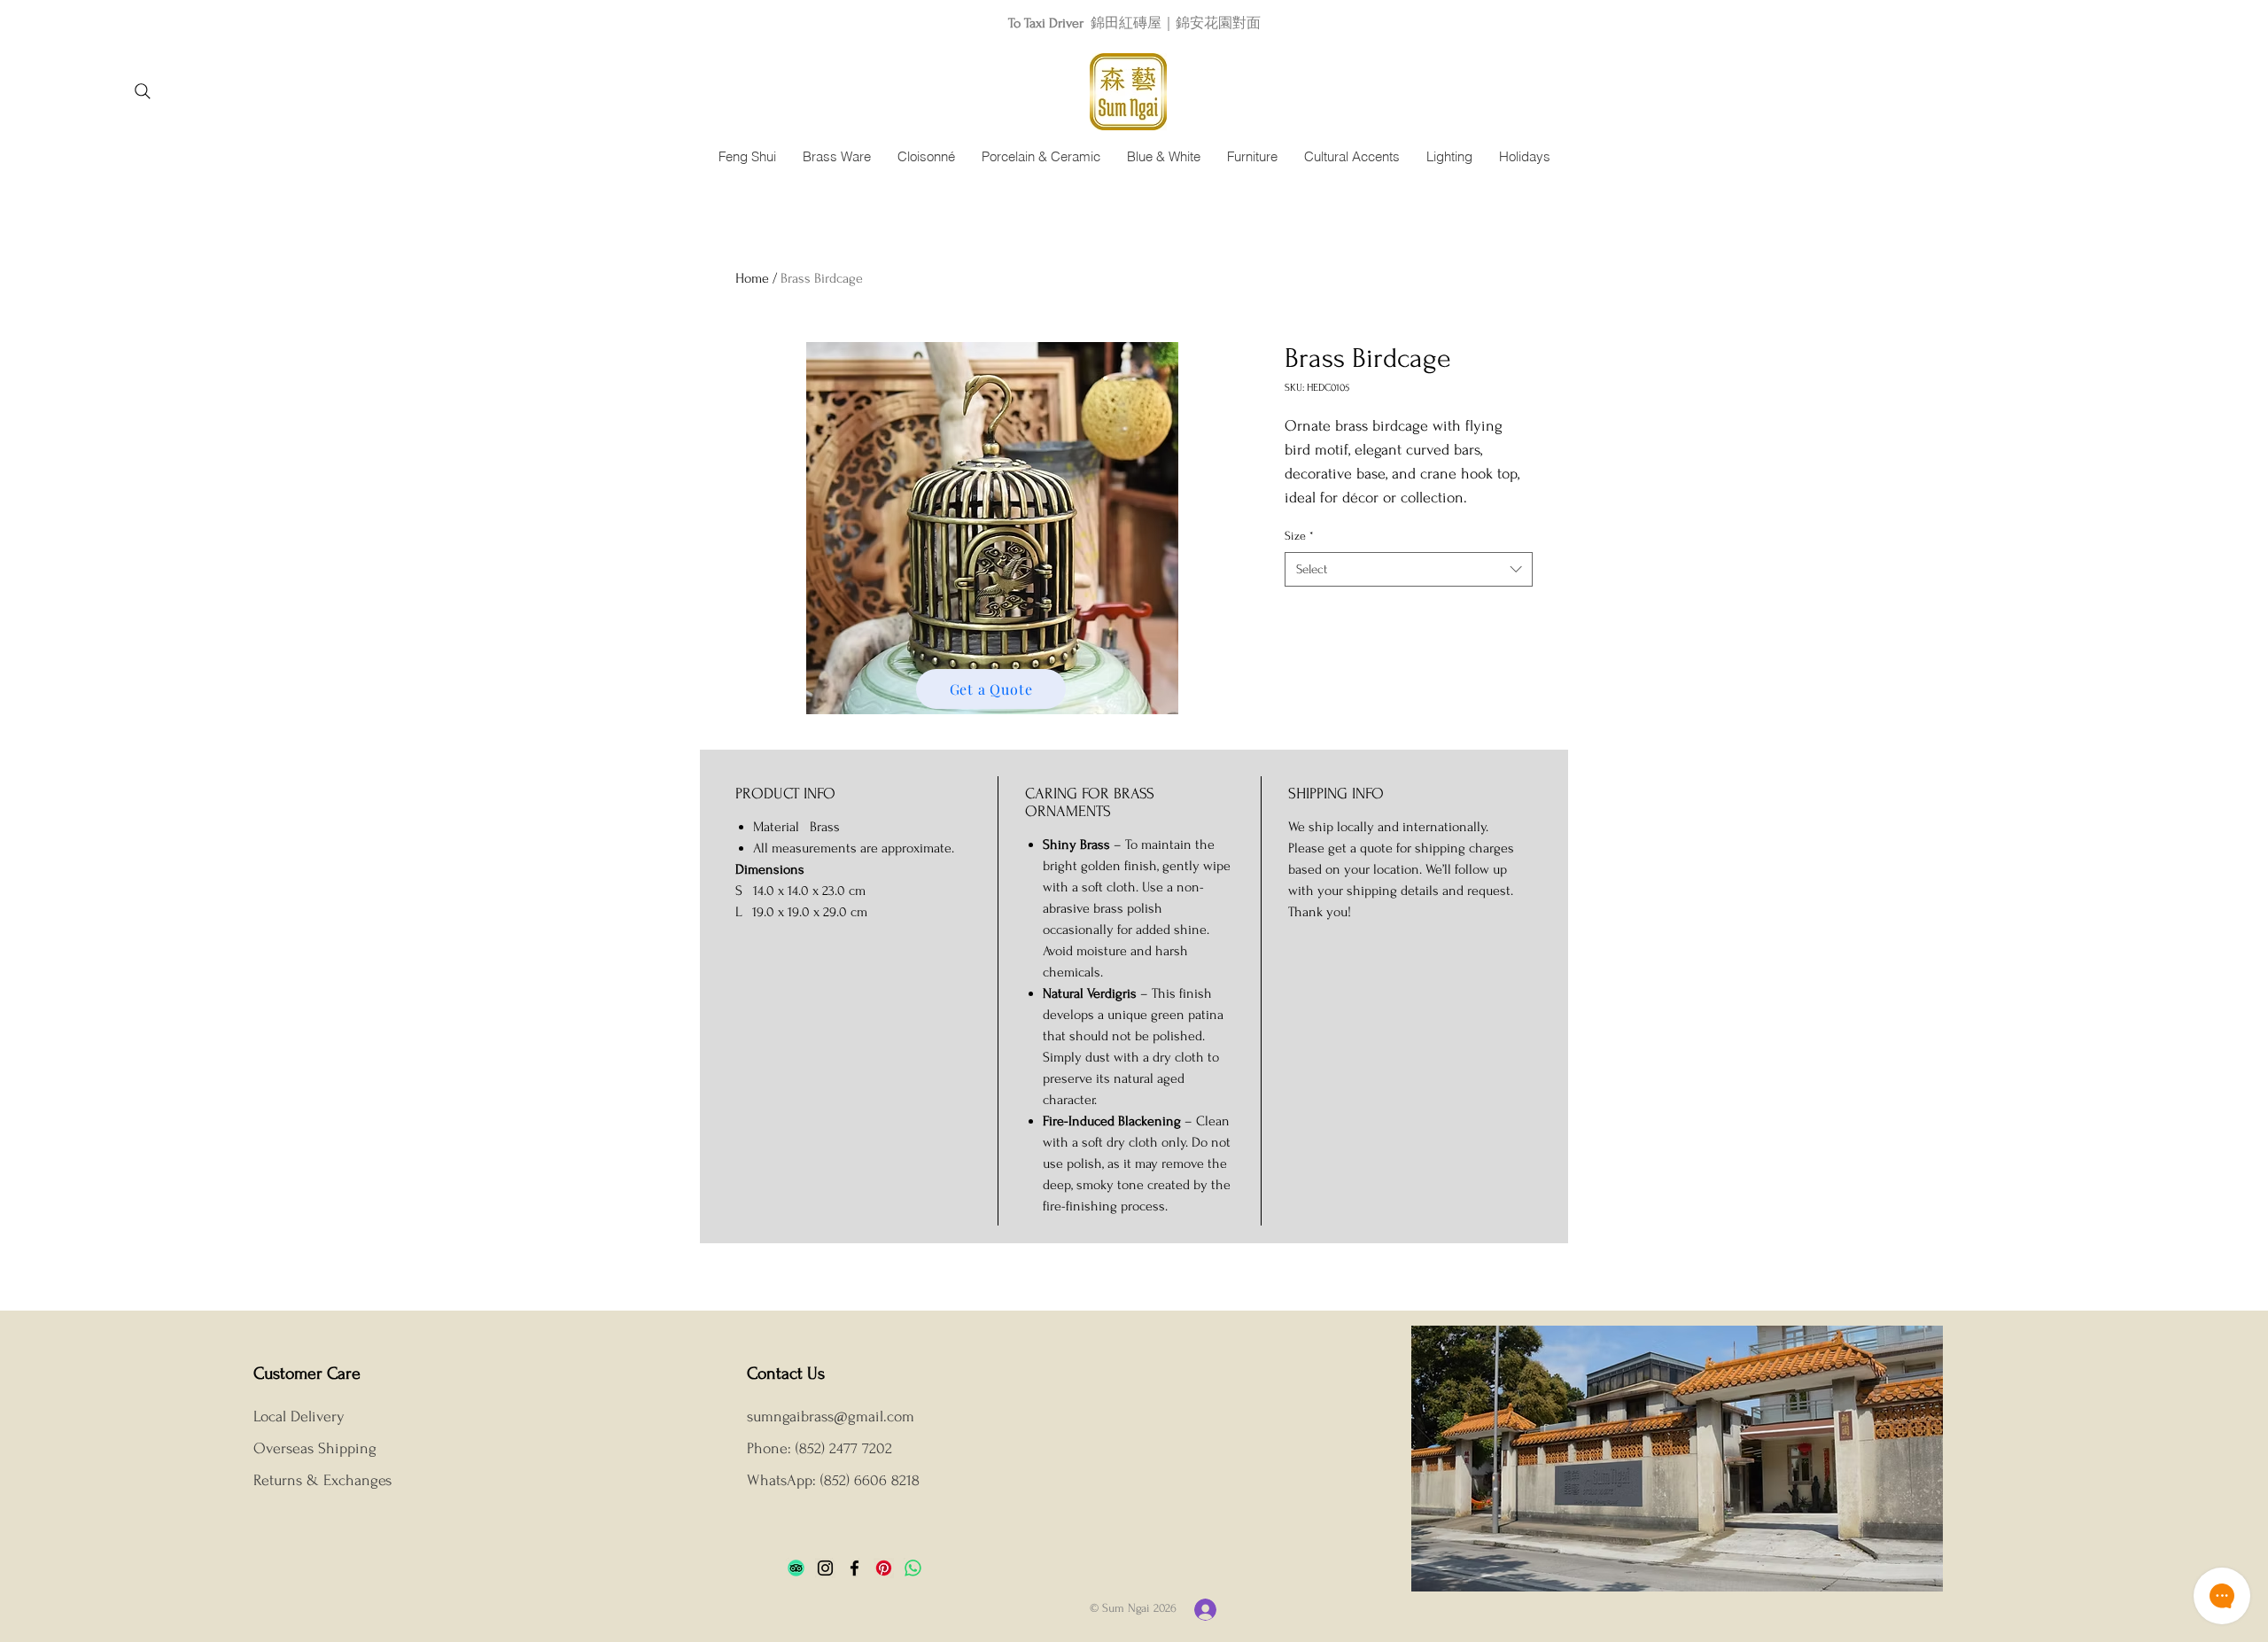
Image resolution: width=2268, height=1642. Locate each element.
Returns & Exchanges (322, 1480)
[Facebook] (854, 1568)
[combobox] (1409, 569)
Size (1299, 536)
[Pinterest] (884, 1568)
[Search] (142, 91)
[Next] (2175, 23)
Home (752, 278)
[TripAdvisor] (796, 1568)
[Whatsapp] (913, 1568)
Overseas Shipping (317, 1448)
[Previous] (93, 23)
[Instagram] (825, 1568)
